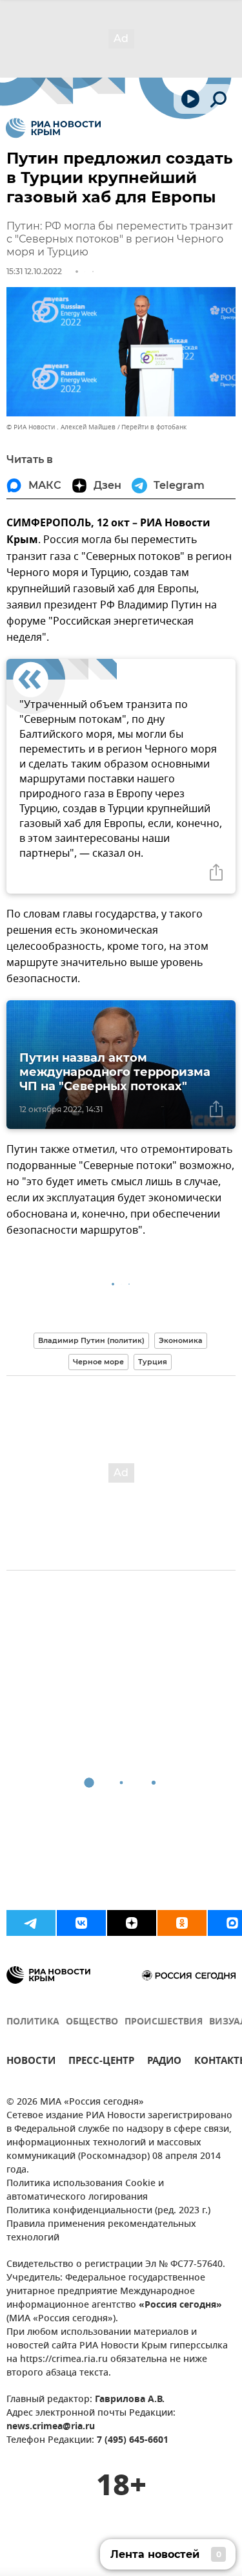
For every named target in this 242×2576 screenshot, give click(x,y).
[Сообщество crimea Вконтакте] (81, 1923)
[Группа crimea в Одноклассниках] (182, 1923)
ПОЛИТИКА (33, 2022)
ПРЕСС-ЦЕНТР (101, 2062)
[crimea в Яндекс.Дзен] (132, 1923)
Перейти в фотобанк (154, 427)
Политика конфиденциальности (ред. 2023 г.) (108, 2211)
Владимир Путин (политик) (91, 1340)
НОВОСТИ (31, 2062)
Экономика (181, 1340)
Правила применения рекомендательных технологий (101, 2231)
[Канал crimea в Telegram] (31, 1923)
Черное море (98, 1362)
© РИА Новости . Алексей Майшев (61, 427)
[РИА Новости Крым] (53, 128)
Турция (153, 1362)
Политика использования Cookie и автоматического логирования (85, 2191)
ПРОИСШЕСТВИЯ (164, 2022)
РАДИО (164, 2062)
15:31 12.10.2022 (34, 271)
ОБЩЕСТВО (92, 2022)
